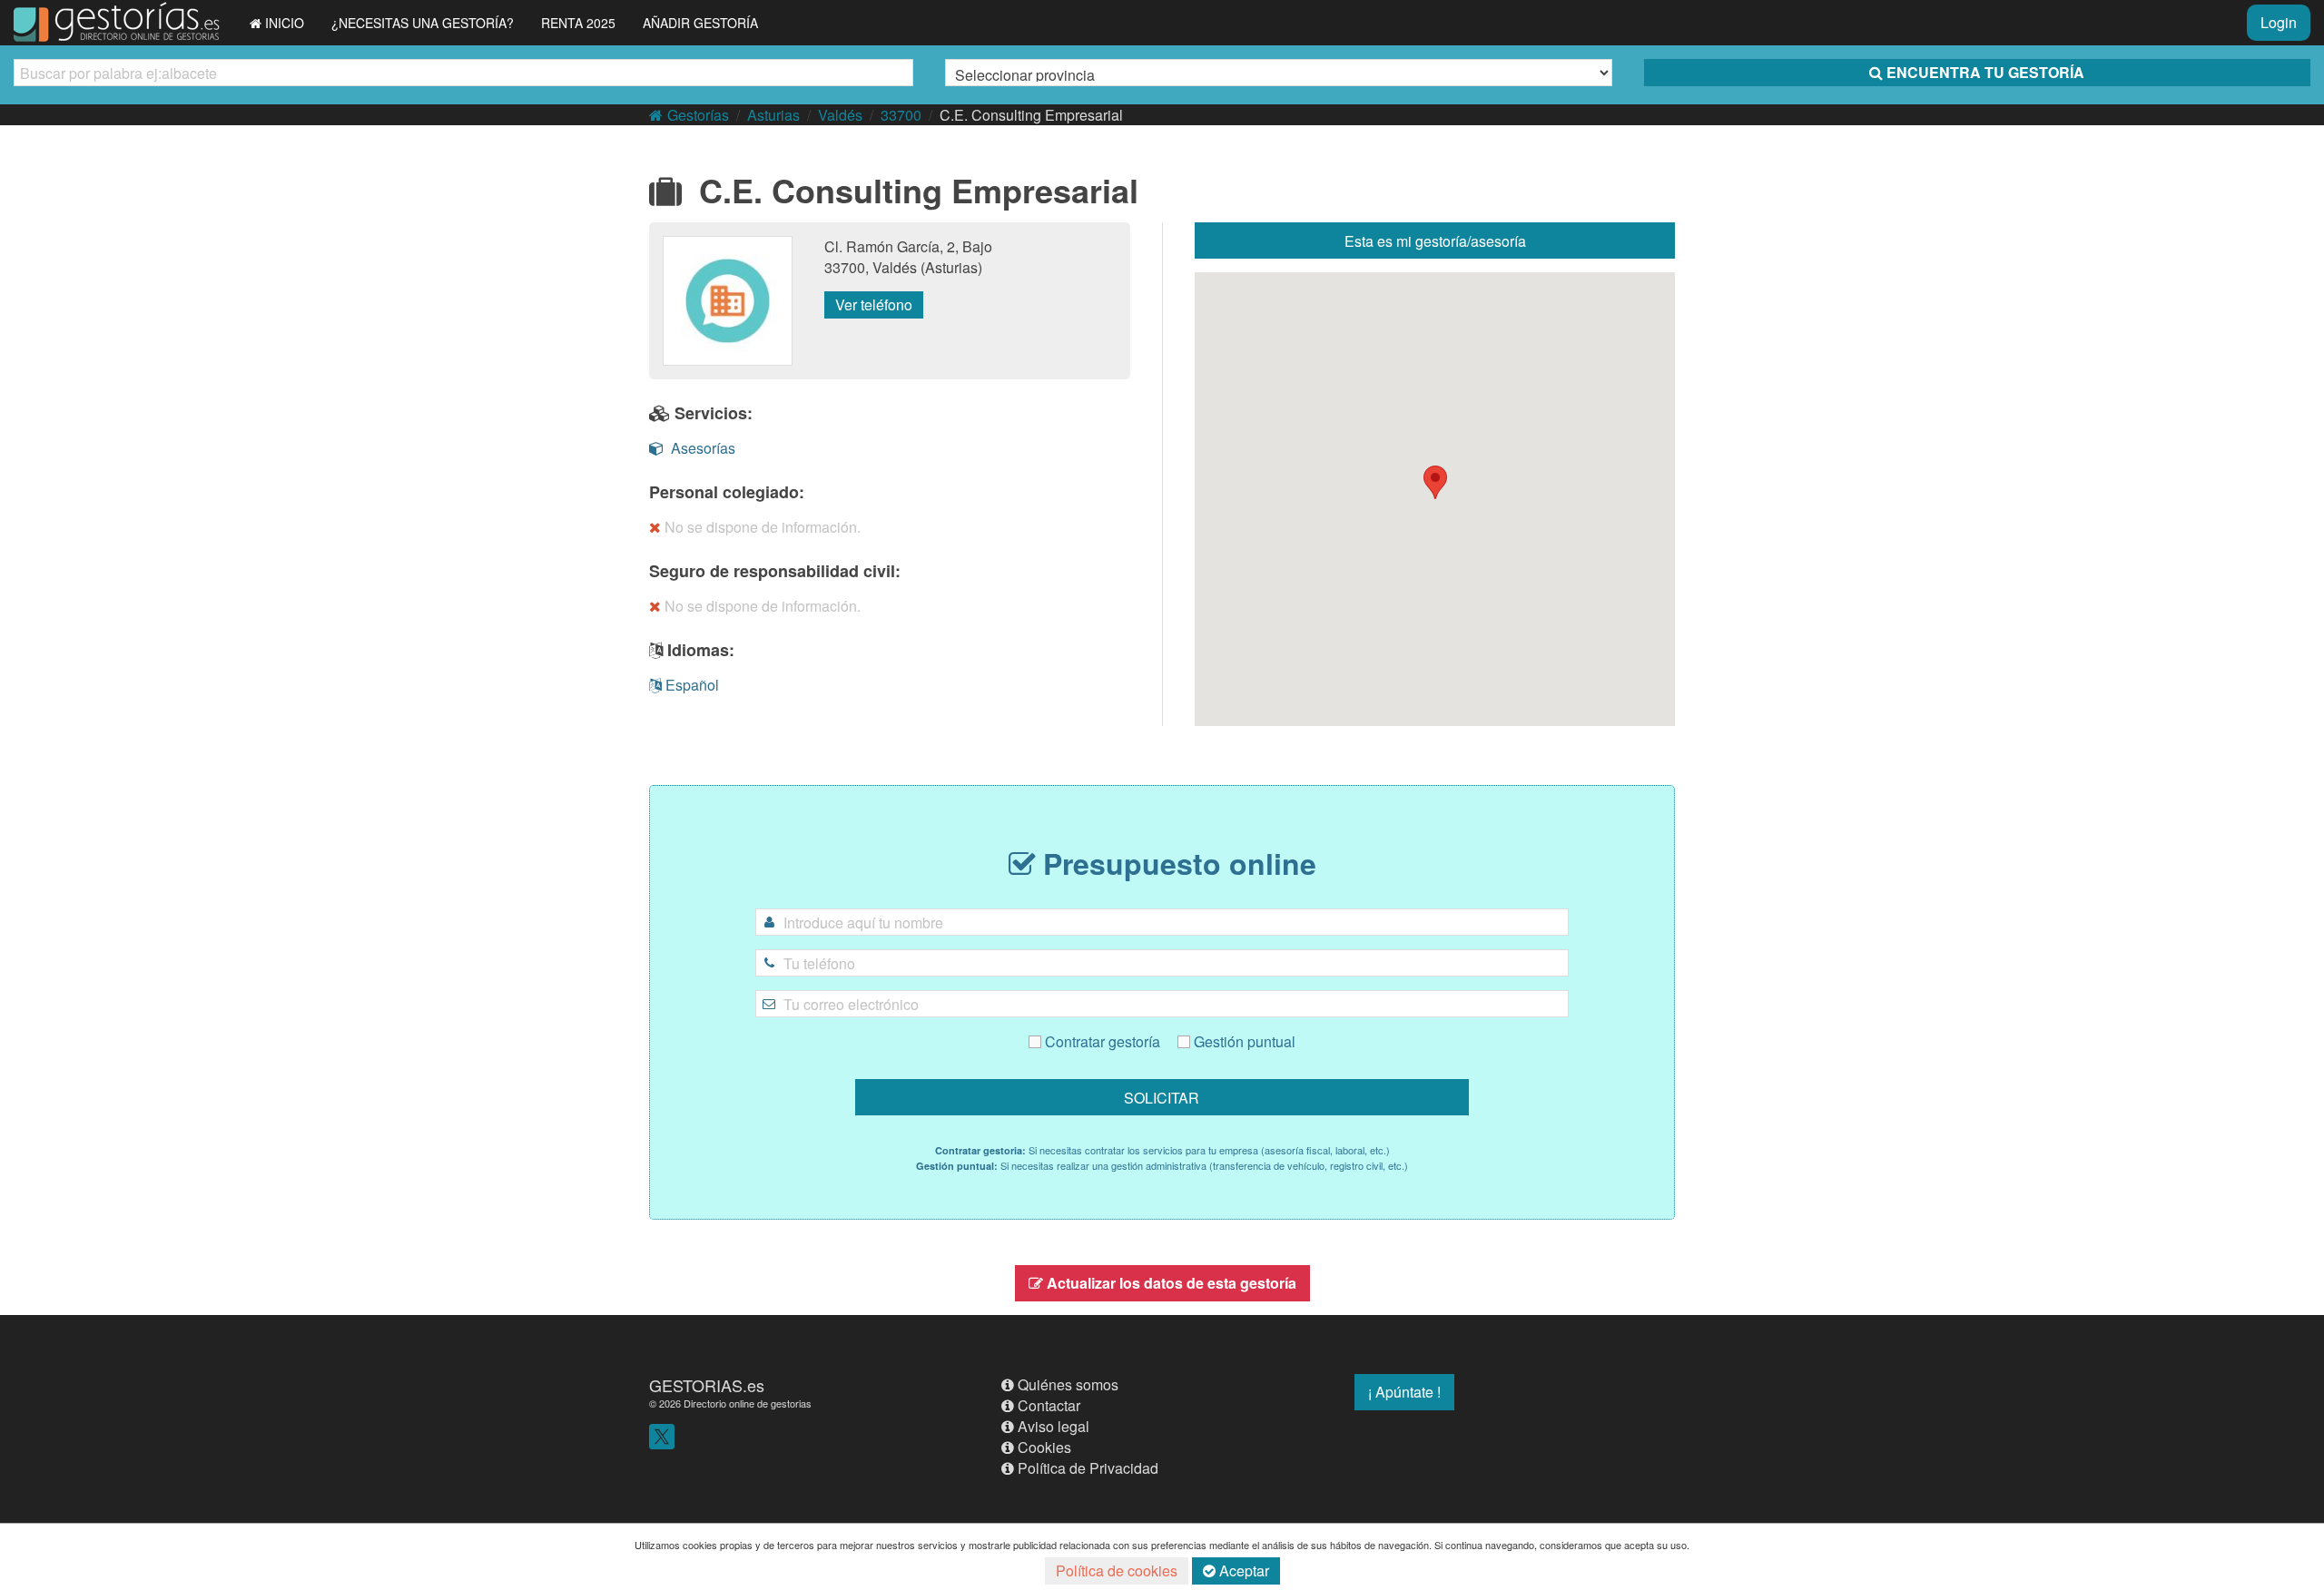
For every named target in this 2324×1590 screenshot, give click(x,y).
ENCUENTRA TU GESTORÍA (1985, 72)
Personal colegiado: (727, 492)
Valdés (840, 115)
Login (2279, 22)
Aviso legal (1054, 1426)
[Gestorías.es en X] (662, 1435)
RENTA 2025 (578, 23)
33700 (901, 115)
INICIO (285, 23)
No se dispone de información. (763, 527)
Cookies (1044, 1447)
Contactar (1049, 1405)
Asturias (773, 115)
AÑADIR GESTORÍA (700, 23)
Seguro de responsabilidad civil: (775, 571)
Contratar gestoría (1101, 1041)
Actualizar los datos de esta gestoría (1172, 1283)
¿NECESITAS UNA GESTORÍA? (423, 23)
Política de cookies (1117, 1570)
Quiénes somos (1068, 1384)
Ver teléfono (874, 304)
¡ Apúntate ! (1404, 1392)
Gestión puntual (1243, 1041)
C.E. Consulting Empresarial (1031, 115)
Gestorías (698, 115)
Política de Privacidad (1088, 1468)
